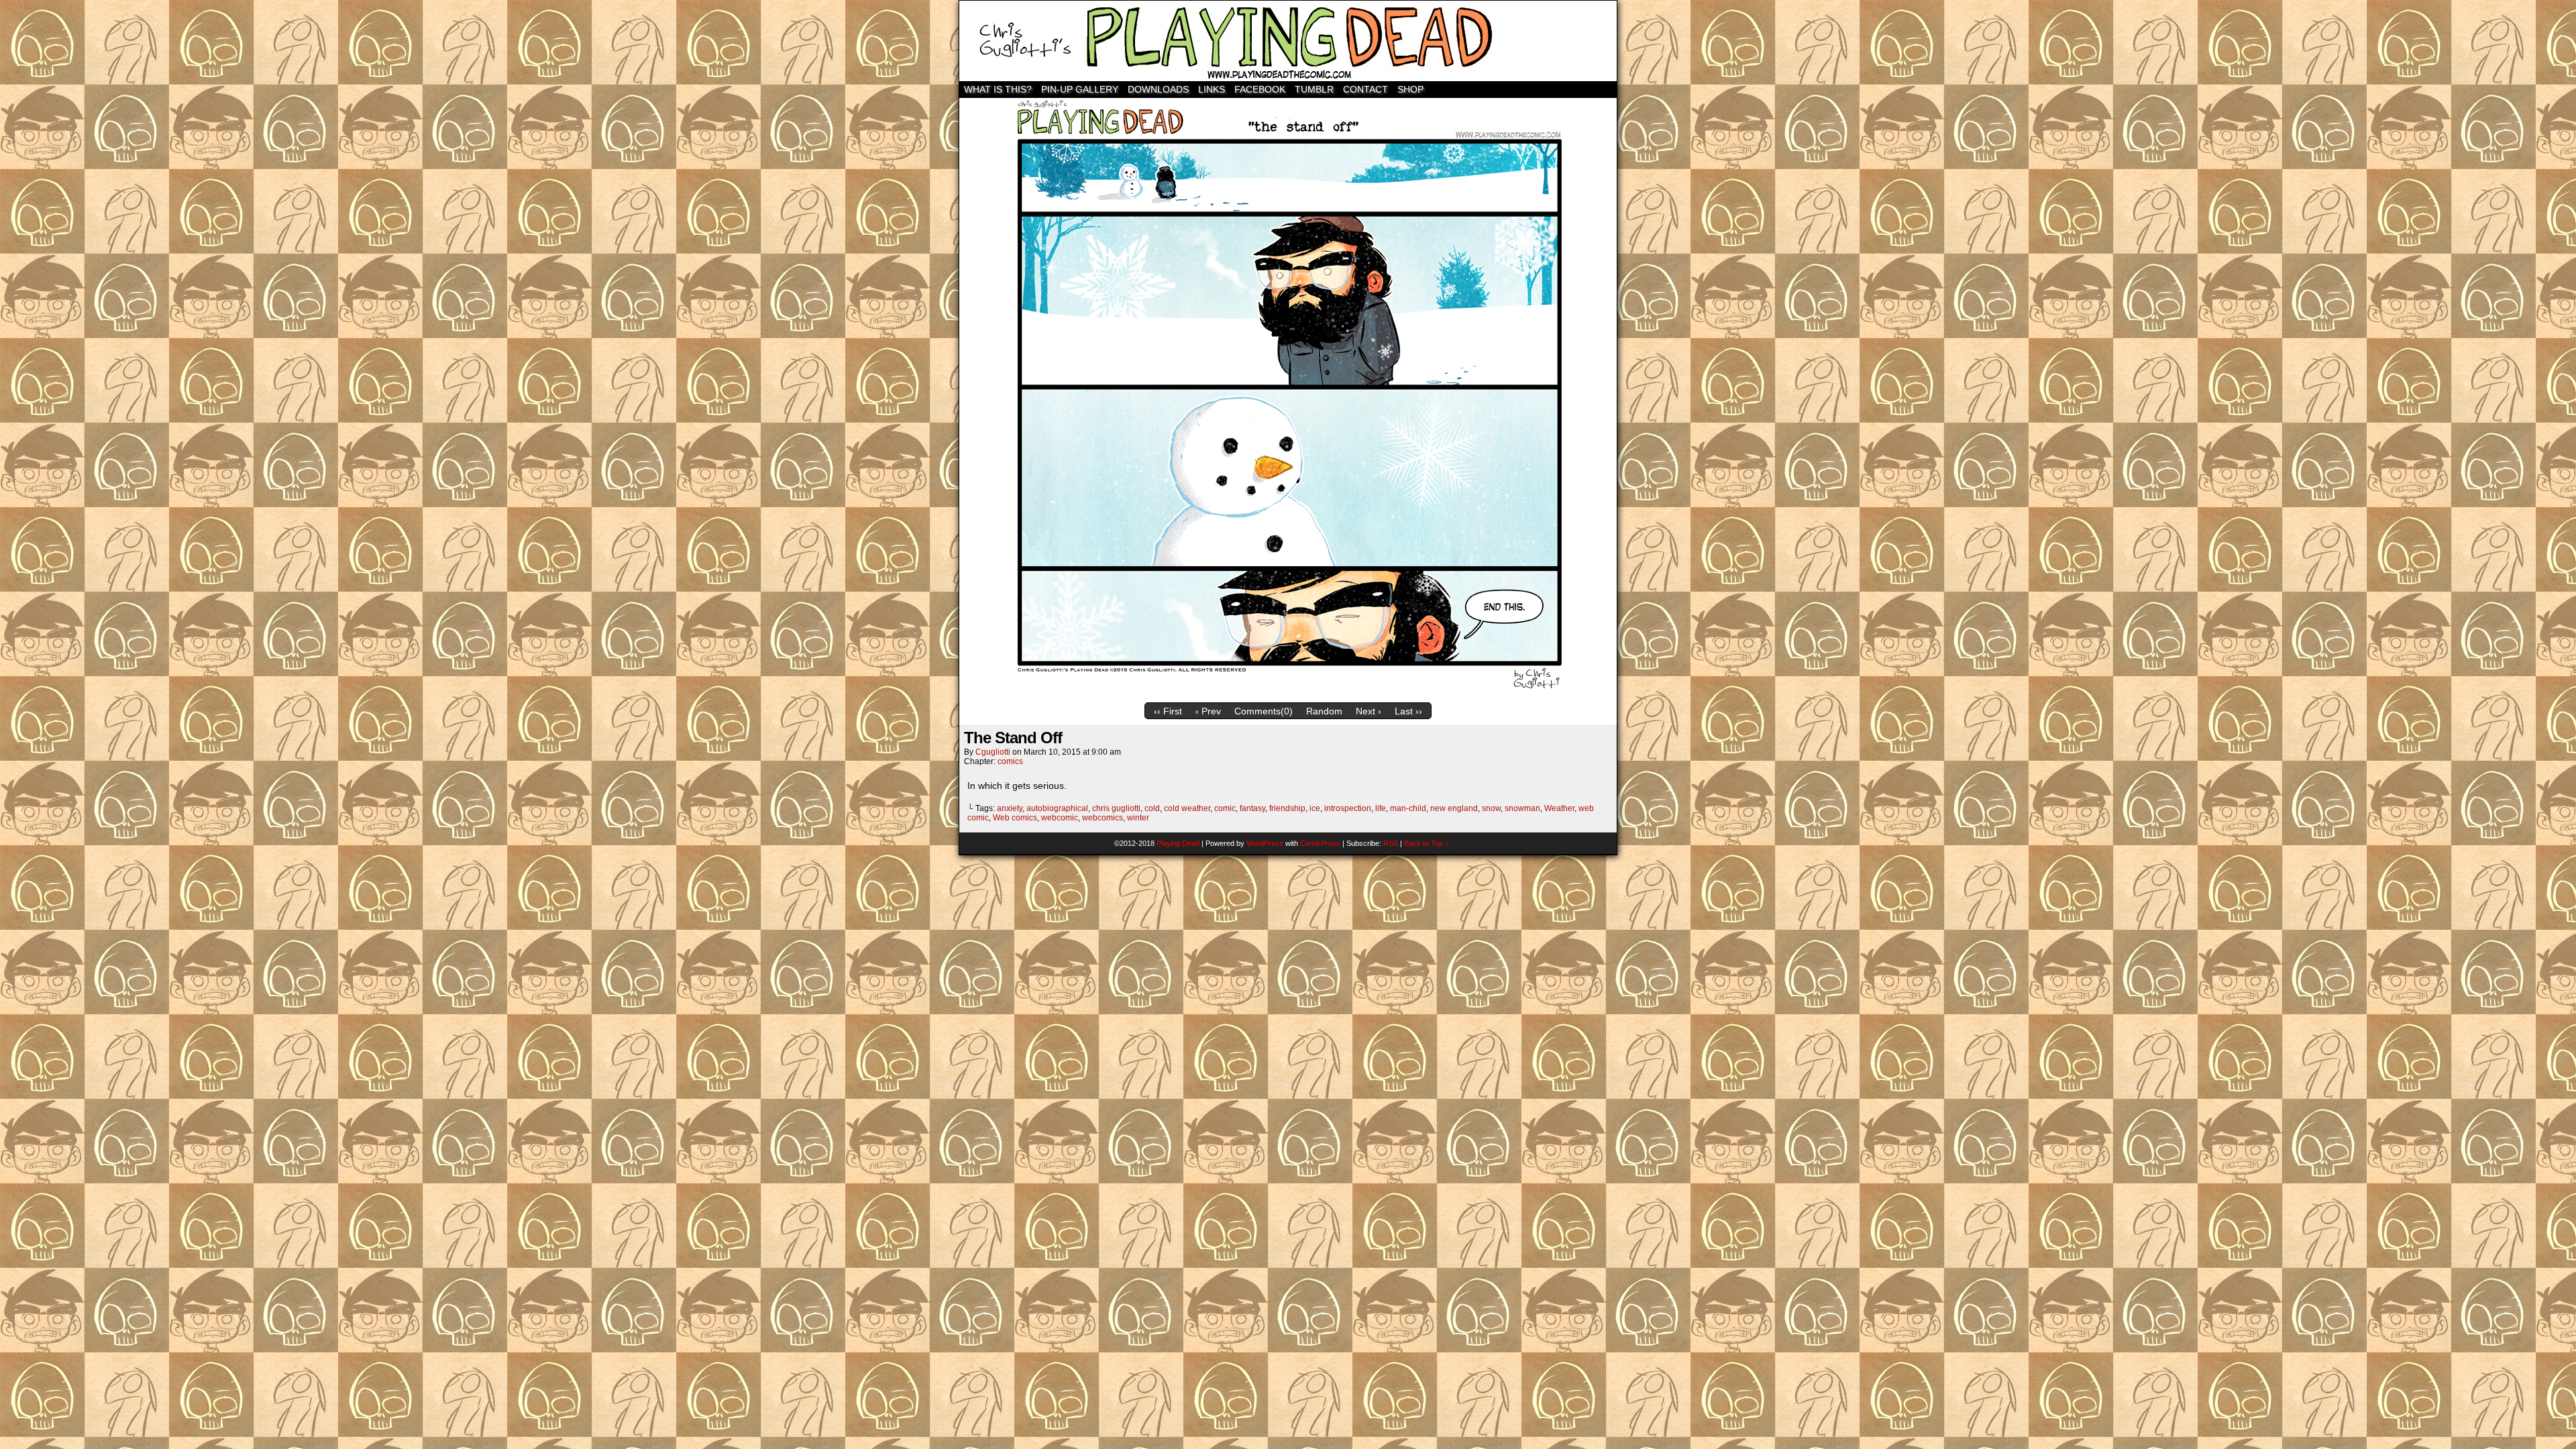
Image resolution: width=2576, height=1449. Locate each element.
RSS (1391, 843)
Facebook (1260, 89)
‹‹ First (1168, 711)
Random (1324, 711)
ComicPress (1320, 843)
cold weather (1187, 808)
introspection (1348, 808)
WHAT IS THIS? (998, 89)
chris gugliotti (1116, 808)
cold (1152, 808)
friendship (1287, 808)
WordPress (1265, 843)
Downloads (1158, 89)
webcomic (1060, 818)
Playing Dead (1288, 41)
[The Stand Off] (1288, 693)
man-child (1408, 808)
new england (1454, 808)
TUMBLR (1314, 89)
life (1381, 808)
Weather (1559, 808)
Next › (1368, 711)
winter (1138, 818)
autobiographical (1057, 808)
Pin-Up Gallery (1080, 89)
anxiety (1010, 808)
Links (1212, 89)
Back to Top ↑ (1427, 843)
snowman (1522, 808)
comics (1010, 761)
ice (1315, 808)
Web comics (1015, 818)
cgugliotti (993, 752)
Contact (1365, 89)
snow (1491, 808)
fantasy (1252, 808)
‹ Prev (1208, 711)
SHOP (1410, 89)
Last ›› (1408, 711)
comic (1225, 808)
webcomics (1103, 818)
